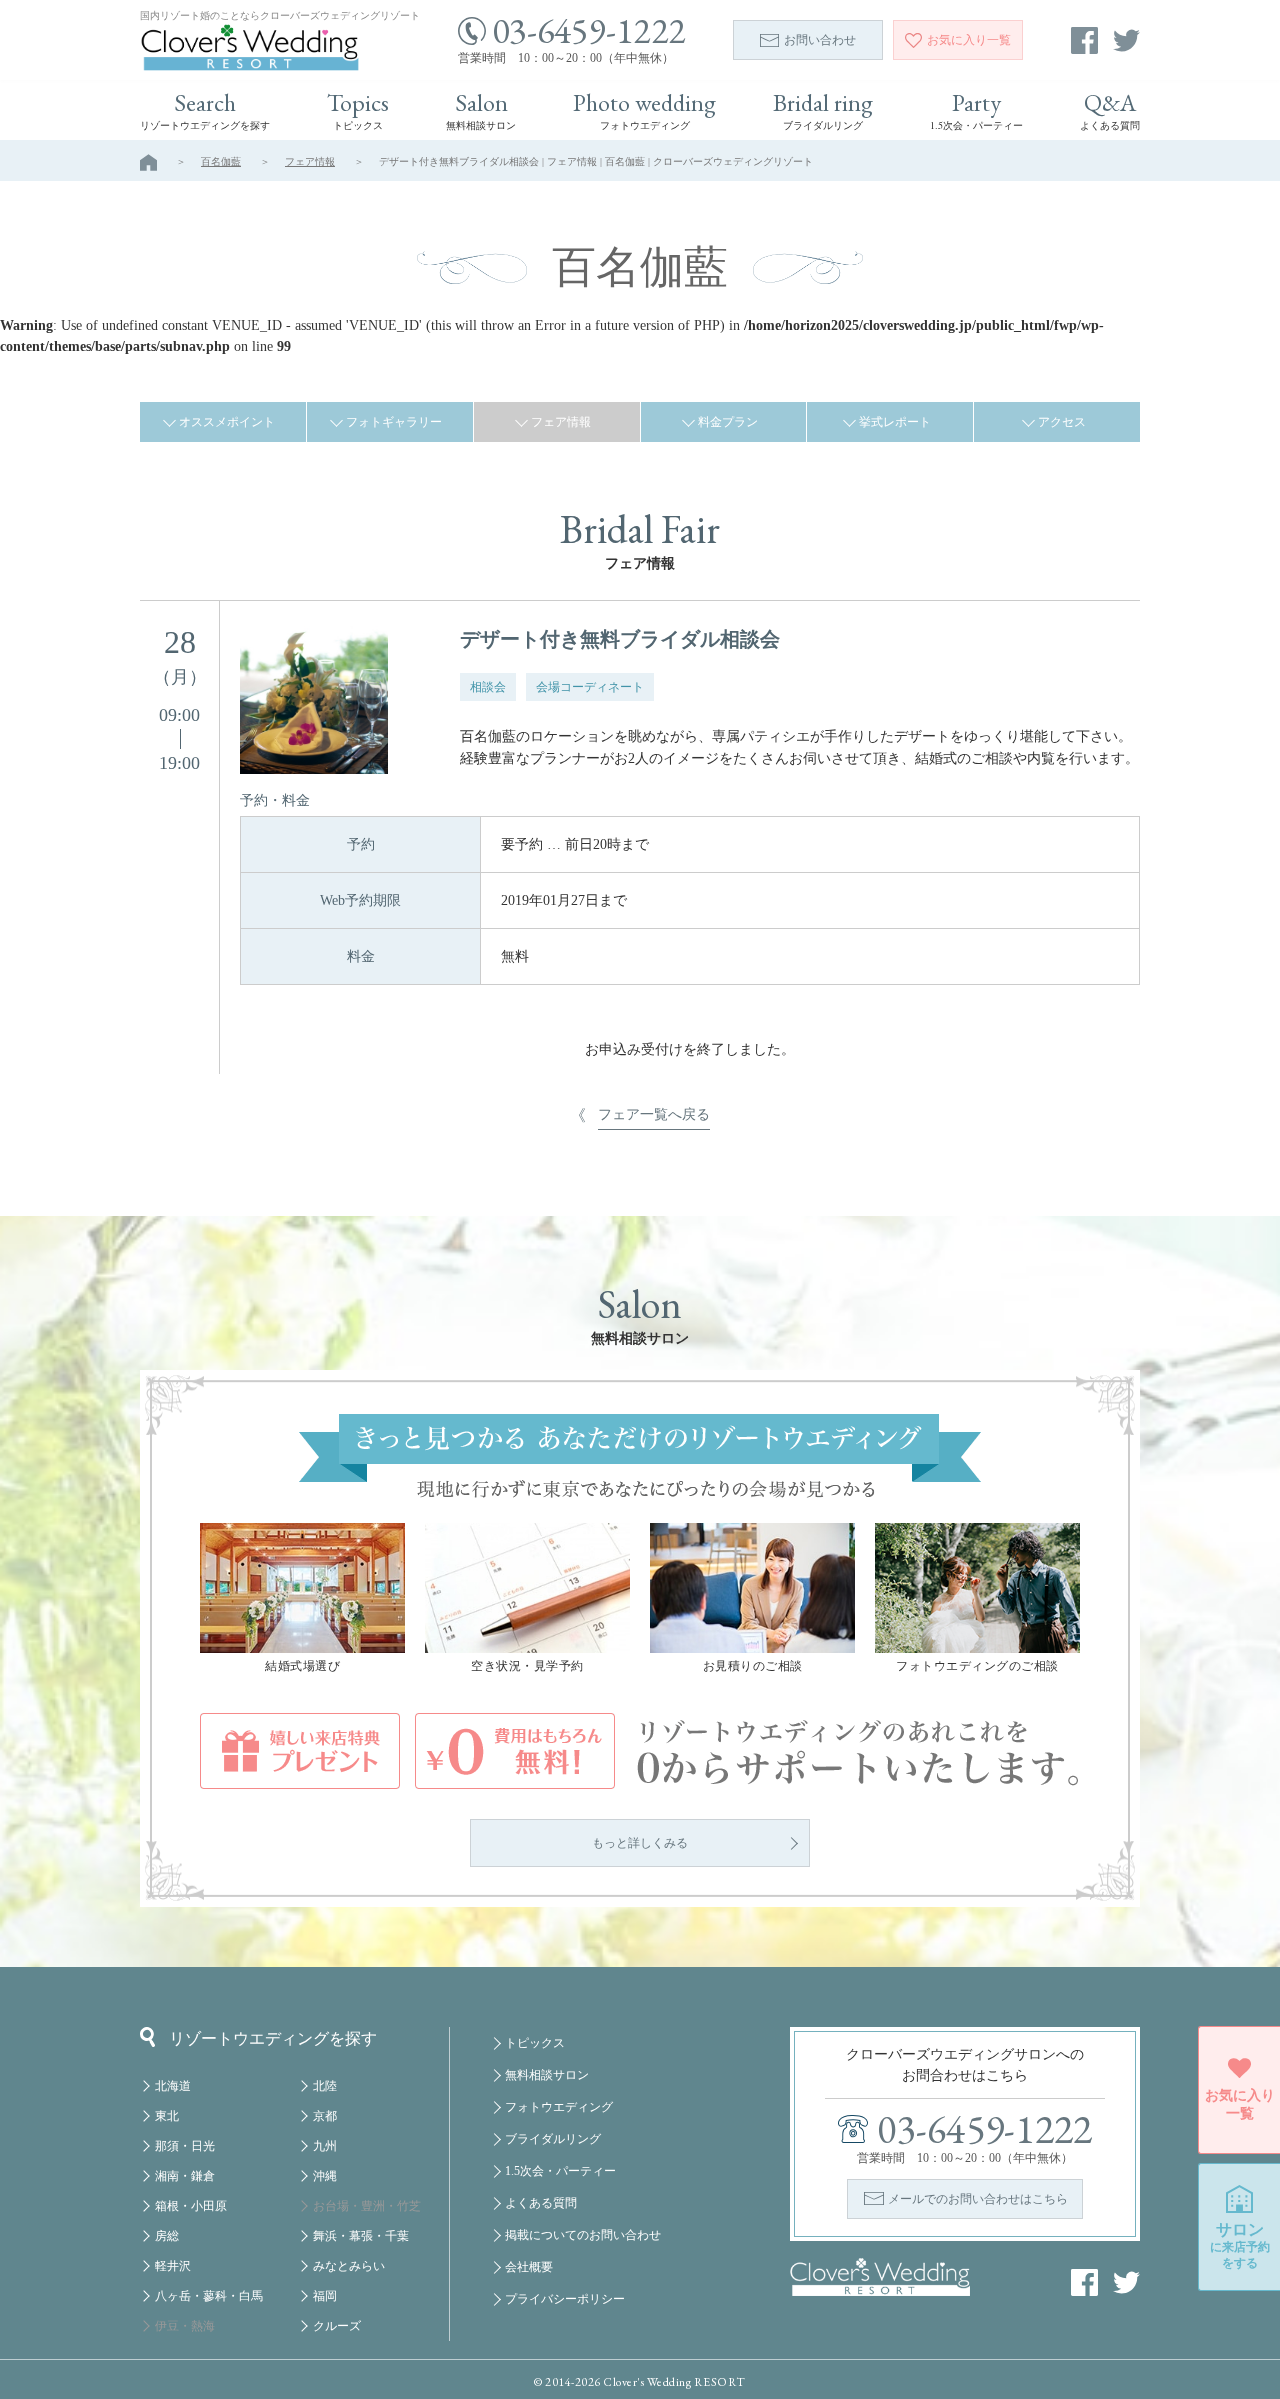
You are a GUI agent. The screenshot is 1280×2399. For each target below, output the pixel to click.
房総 (167, 2236)
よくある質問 (541, 2203)
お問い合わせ (820, 40)
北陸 (325, 2086)
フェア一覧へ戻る (654, 1114)
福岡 (325, 2296)
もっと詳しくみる (640, 1843)
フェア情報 (310, 161)
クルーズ (337, 2326)
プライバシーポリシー (565, 2299)
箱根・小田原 (191, 2206)
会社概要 (529, 2267)
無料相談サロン (547, 2075)
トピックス (535, 2043)
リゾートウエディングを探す (273, 2038)
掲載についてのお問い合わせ (583, 2235)
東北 (167, 2116)
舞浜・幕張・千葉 (361, 2236)
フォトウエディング (559, 2107)
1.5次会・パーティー (560, 2171)
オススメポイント (227, 422)
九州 (325, 2146)
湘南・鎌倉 (185, 2176)
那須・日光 (185, 2146)
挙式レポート (895, 422)
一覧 (969, 40)
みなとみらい (349, 2266)
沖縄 (325, 2176)
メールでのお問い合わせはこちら (978, 2199)
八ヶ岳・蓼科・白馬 (209, 2296)
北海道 (173, 2086)
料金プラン (728, 422)
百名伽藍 (221, 161)
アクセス (1062, 422)
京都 (325, 2116)
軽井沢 (173, 2266)
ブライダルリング (553, 2139)
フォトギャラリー (394, 422)
